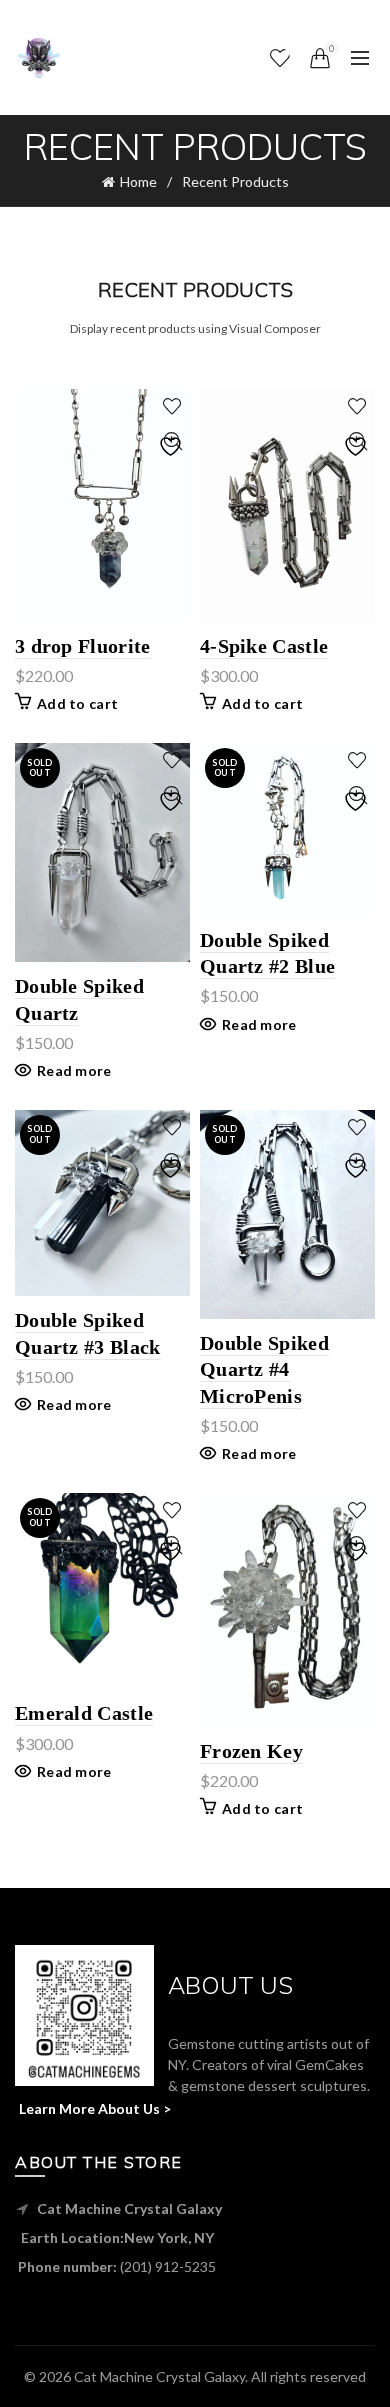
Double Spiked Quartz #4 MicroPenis (264, 1369)
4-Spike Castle (264, 646)
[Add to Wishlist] (172, 406)
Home (138, 181)
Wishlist (292, 48)
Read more (74, 1070)
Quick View (172, 441)
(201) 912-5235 (168, 2266)
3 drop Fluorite (83, 646)
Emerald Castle (84, 1713)
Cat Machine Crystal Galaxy (159, 2376)
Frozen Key (251, 1751)
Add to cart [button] (77, 703)
